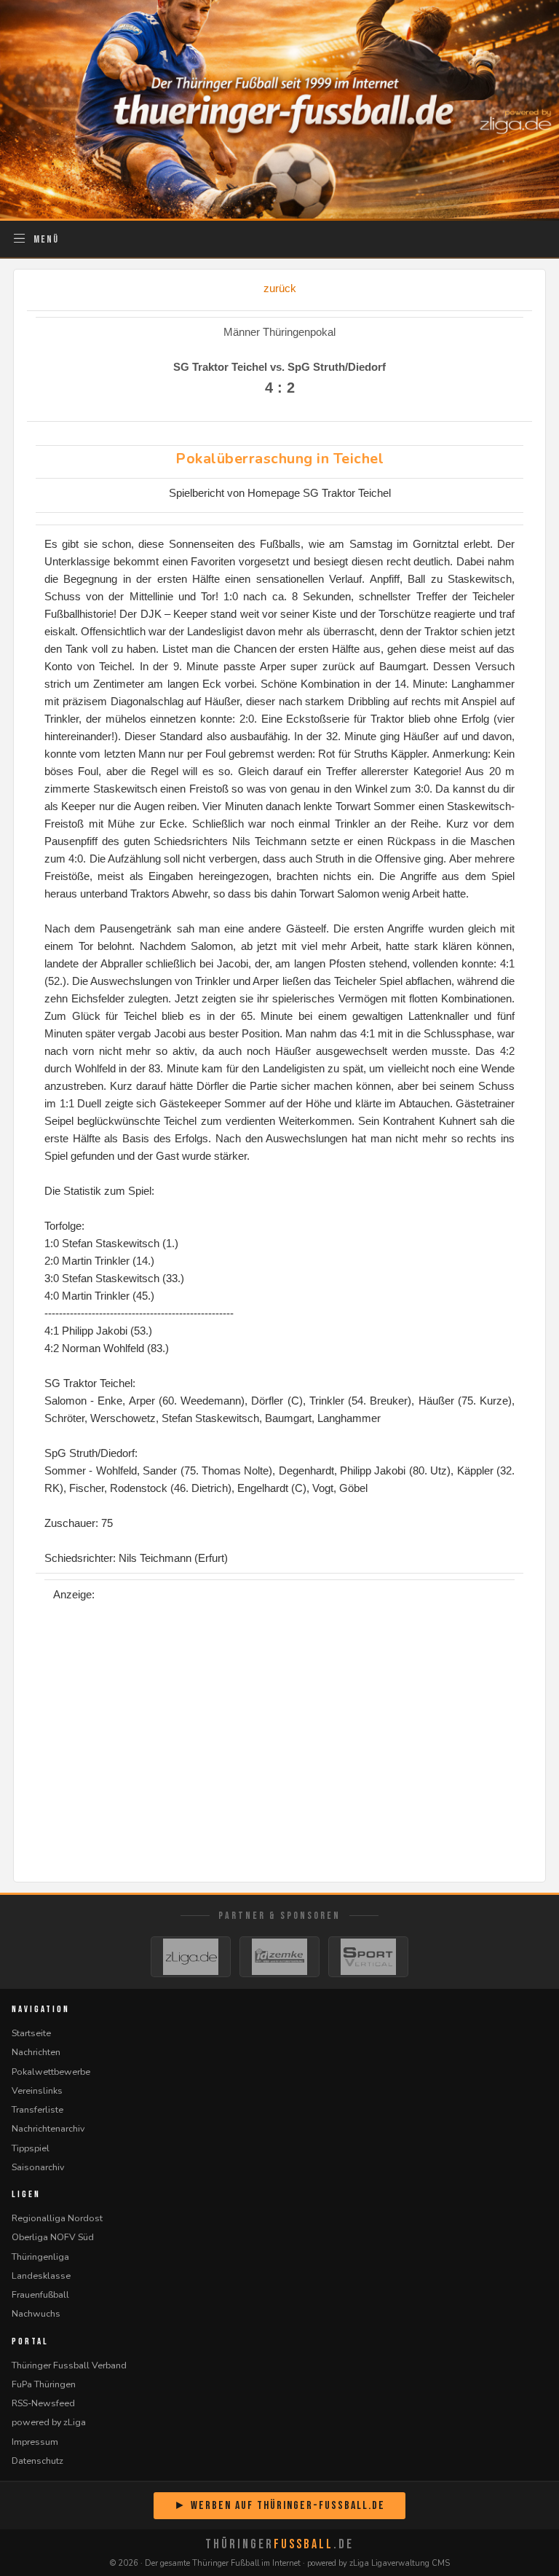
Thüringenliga (40, 2257)
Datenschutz (37, 2461)
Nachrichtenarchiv (48, 2128)
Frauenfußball (40, 2294)
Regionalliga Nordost (57, 2218)
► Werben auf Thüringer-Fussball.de (279, 2506)
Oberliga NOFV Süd (53, 2237)
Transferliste (37, 2109)
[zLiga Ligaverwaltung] (191, 1957)
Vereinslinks (37, 2090)
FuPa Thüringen (44, 2384)
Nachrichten (36, 2052)
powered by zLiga (49, 2422)
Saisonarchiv (38, 2167)
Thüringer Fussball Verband (69, 2365)
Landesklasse (41, 2275)
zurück (280, 288)
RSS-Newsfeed (43, 2403)
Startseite (31, 2033)
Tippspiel (31, 2148)
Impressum (35, 2442)
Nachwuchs (36, 2313)
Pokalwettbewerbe (51, 2072)
